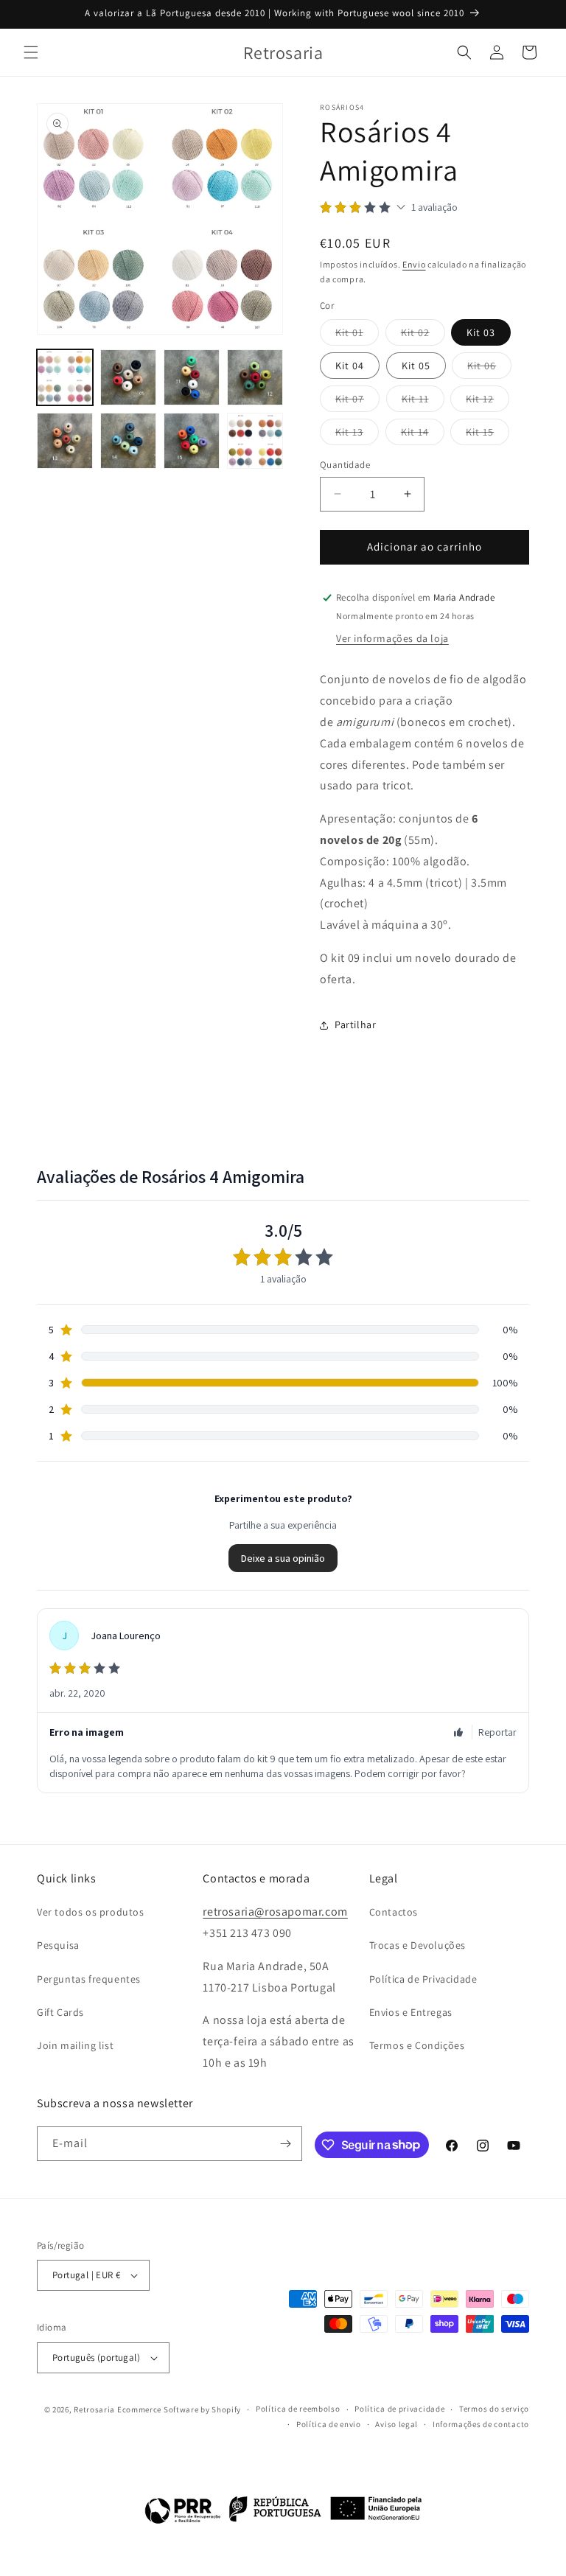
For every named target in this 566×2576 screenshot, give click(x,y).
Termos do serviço (494, 2409)
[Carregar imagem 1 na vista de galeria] (65, 377)
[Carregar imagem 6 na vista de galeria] (128, 441)
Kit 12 (488, 402)
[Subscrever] (285, 2144)
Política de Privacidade (423, 1979)
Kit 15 (488, 435)
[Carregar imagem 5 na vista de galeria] (65, 441)
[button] (31, 52)
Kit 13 (357, 435)
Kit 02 (423, 335)
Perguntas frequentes (89, 1979)
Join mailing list (75, 2045)
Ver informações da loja (392, 638)
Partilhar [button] (355, 1025)
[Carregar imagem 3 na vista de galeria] (192, 377)
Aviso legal (396, 2424)
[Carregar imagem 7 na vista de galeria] (192, 441)
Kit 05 (416, 366)
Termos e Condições (417, 2045)
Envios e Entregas (411, 2012)
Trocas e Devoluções (417, 1945)
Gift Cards (60, 2012)
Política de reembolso (298, 2409)
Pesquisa (58, 1945)
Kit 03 (481, 332)
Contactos (394, 1912)
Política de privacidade (399, 2409)
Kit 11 (423, 402)
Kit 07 (357, 402)
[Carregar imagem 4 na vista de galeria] (255, 377)
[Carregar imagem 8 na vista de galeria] (255, 441)
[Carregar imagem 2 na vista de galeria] (128, 377)
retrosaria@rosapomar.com (275, 1912)
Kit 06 (489, 369)
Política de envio (329, 2424)
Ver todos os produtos (91, 1912)
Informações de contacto (481, 2424)
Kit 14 (423, 435)
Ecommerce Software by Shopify (179, 2409)
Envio (414, 264)
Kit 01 (357, 335)
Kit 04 (350, 366)
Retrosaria (94, 2409)
